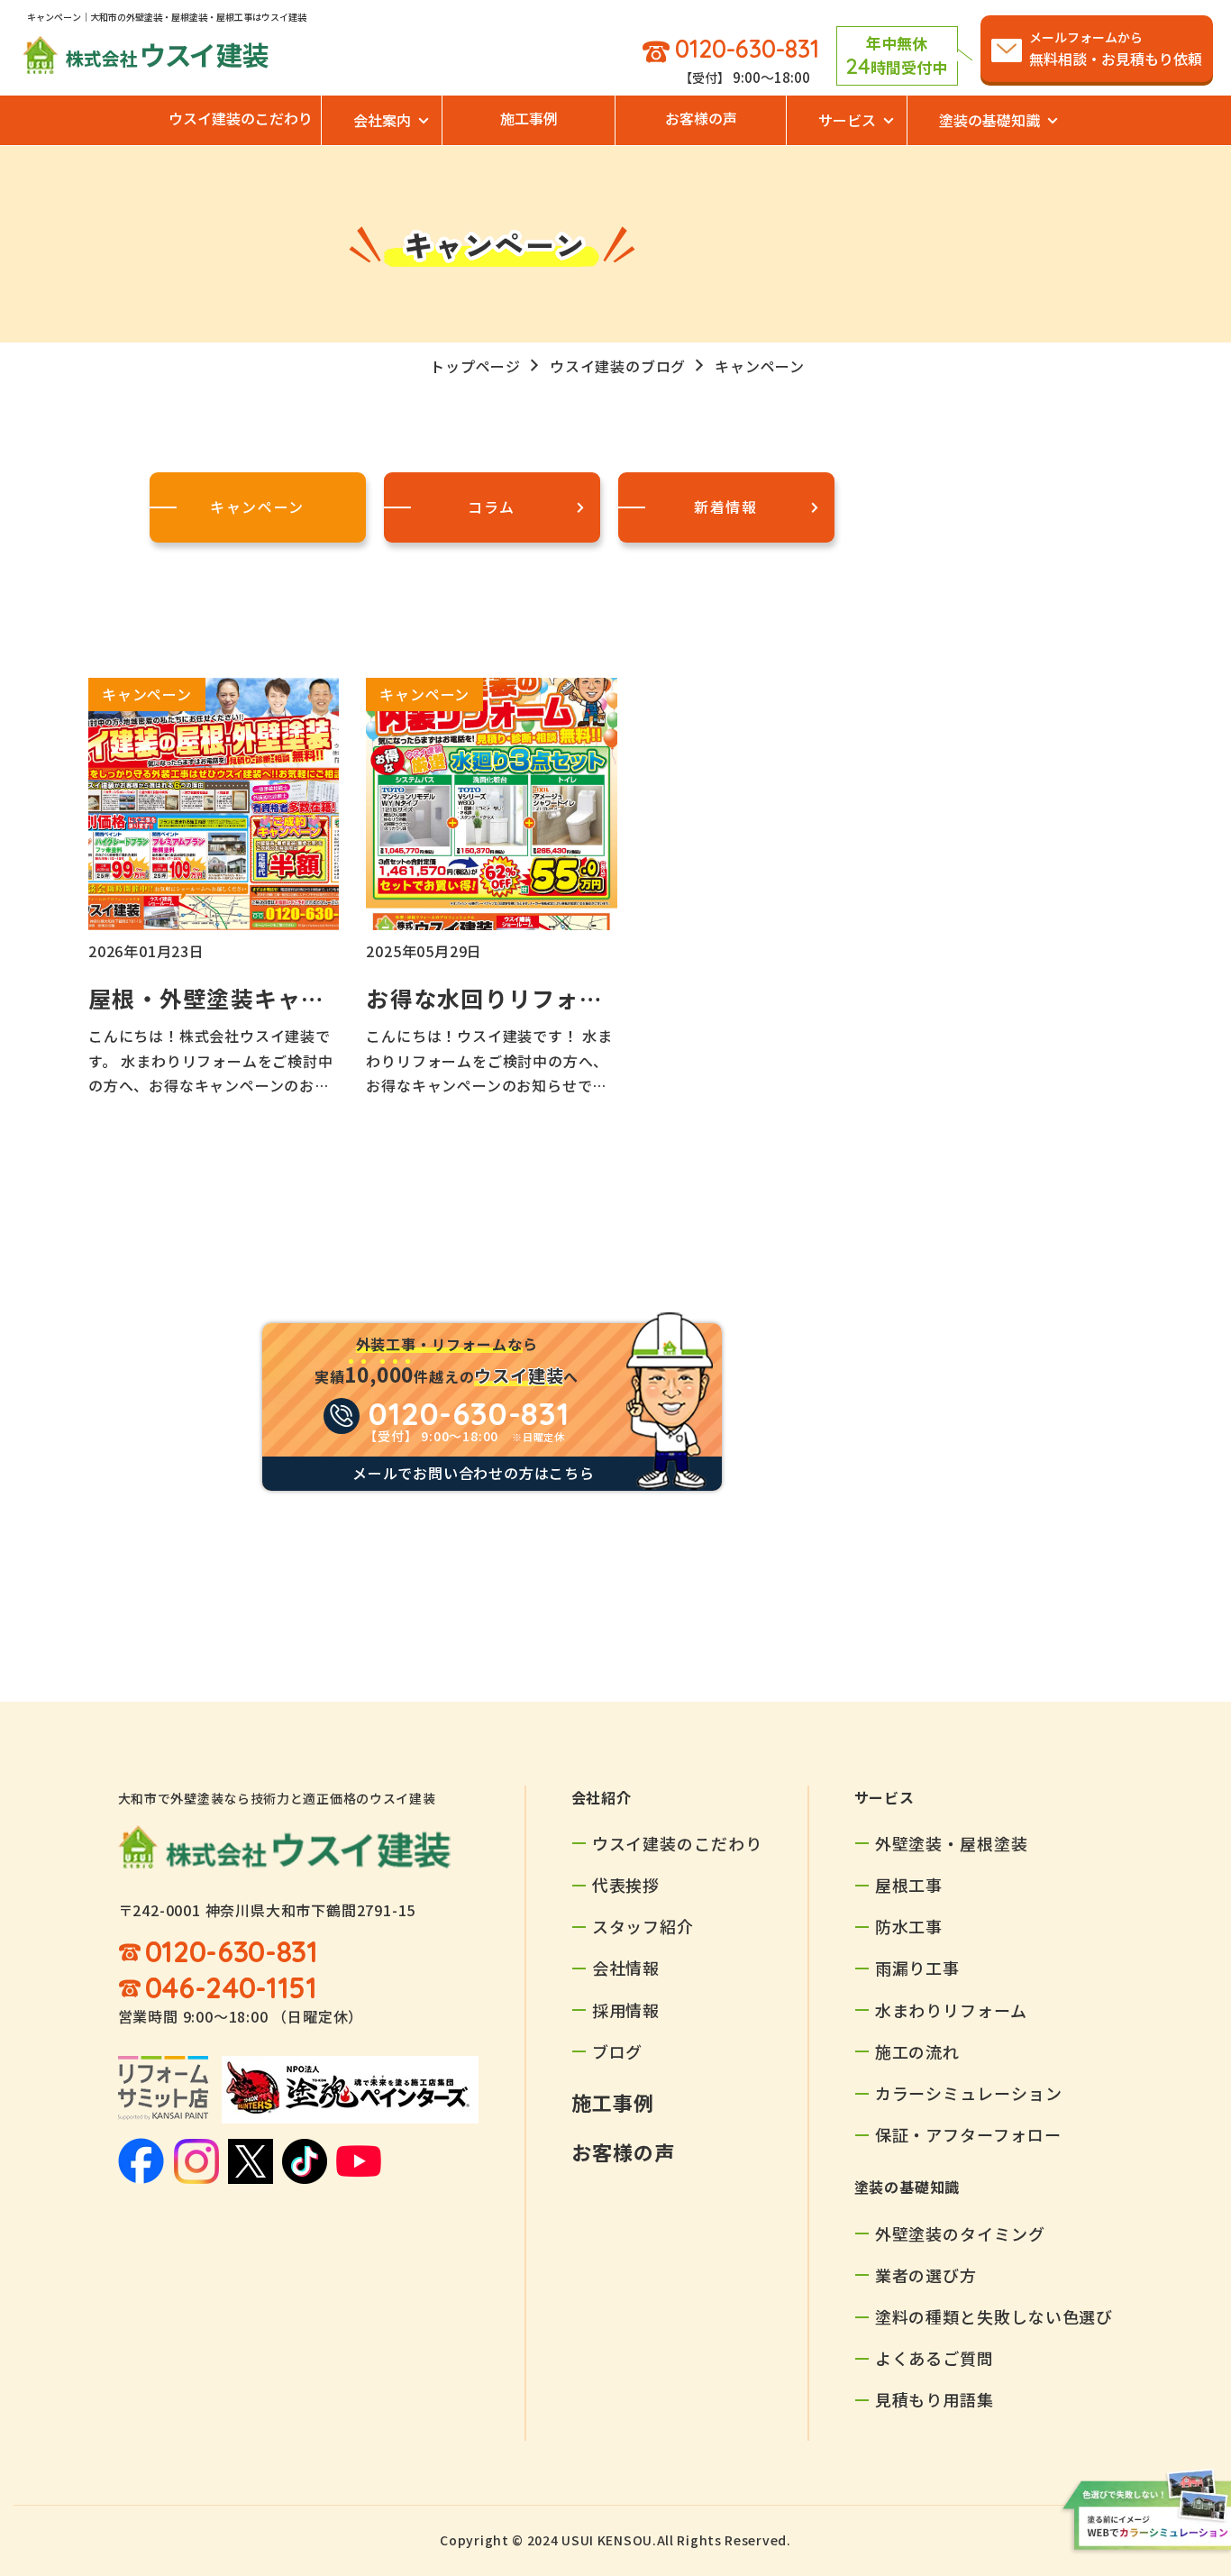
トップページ (475, 366)
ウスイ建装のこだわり (241, 118)
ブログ (618, 2051)
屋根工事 (909, 1885)
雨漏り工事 (918, 1968)
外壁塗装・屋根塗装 (952, 1843)
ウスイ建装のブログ (618, 366)
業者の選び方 (926, 2275)
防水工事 (909, 1926)
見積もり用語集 (935, 2399)
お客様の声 (701, 118)
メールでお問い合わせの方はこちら (474, 1473)
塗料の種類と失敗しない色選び (994, 2316)
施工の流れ (918, 2051)
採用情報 (626, 2010)
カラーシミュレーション (969, 2093)
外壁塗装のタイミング (960, 2233)
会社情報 (626, 1968)
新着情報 (725, 507)
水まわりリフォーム (951, 2010)
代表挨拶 (626, 1885)
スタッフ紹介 (643, 1926)
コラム (492, 507)
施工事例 (529, 118)
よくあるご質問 (935, 2358)
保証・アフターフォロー (968, 2134)
